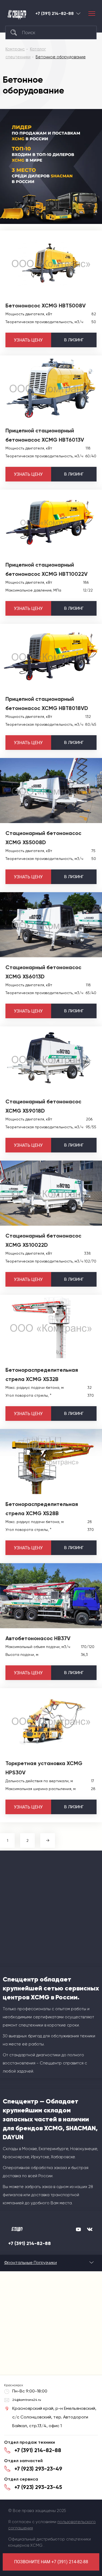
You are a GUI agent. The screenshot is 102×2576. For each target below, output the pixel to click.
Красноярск (78, 13)
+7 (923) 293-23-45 (38, 2487)
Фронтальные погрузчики (30, 2262)
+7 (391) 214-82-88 (55, 14)
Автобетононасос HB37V (38, 1638)
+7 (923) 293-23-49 (38, 2469)
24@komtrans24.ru (27, 2400)
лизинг (74, 340)
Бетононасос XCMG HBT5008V (46, 306)
